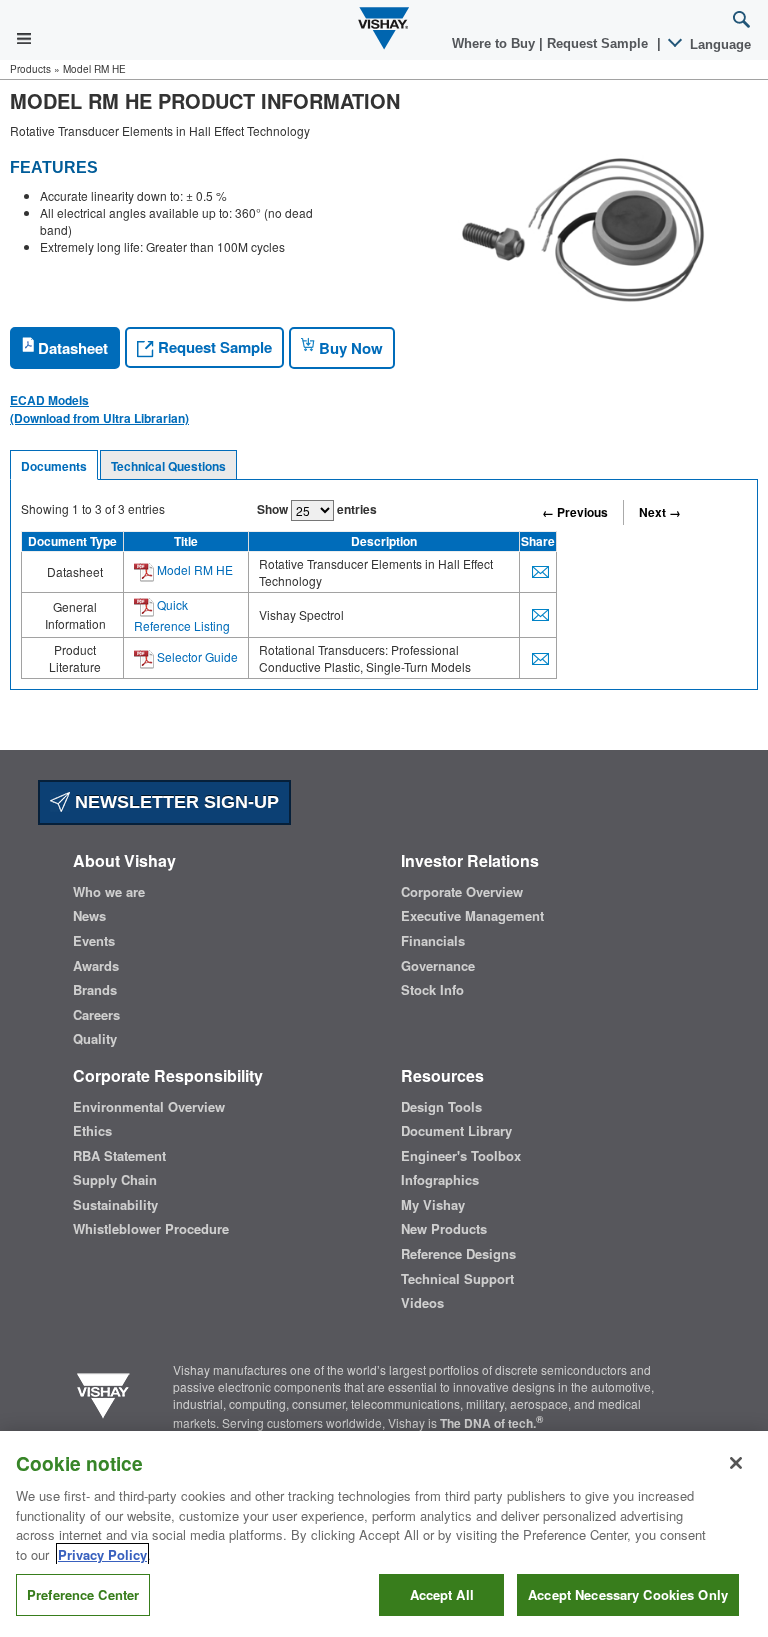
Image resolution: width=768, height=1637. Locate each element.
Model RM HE (193, 569)
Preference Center (83, 1594)
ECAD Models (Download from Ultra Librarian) (99, 409)
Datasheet (71, 348)
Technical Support (457, 1279)
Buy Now (349, 348)
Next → (660, 512)
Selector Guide (196, 656)
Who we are (109, 892)
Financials (433, 941)
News (89, 916)
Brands (95, 990)
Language (718, 44)
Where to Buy (495, 43)
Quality (95, 1039)
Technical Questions (168, 466)
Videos (422, 1303)
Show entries (317, 509)
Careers (96, 1015)
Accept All (442, 1594)
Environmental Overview (149, 1107)
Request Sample (213, 347)
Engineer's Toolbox (461, 1156)
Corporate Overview (462, 892)
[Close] (736, 1463)
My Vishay (433, 1205)
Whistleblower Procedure (151, 1229)
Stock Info (432, 990)
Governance (438, 966)
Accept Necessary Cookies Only (628, 1594)
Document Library (456, 1131)
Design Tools (441, 1107)
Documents (54, 466)
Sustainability (115, 1205)
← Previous (575, 512)
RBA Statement (119, 1156)
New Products (444, 1229)
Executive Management (472, 916)
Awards (96, 966)
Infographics (440, 1180)
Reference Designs (458, 1254)
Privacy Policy (102, 1554)
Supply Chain (115, 1180)
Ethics (92, 1131)
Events (94, 941)
